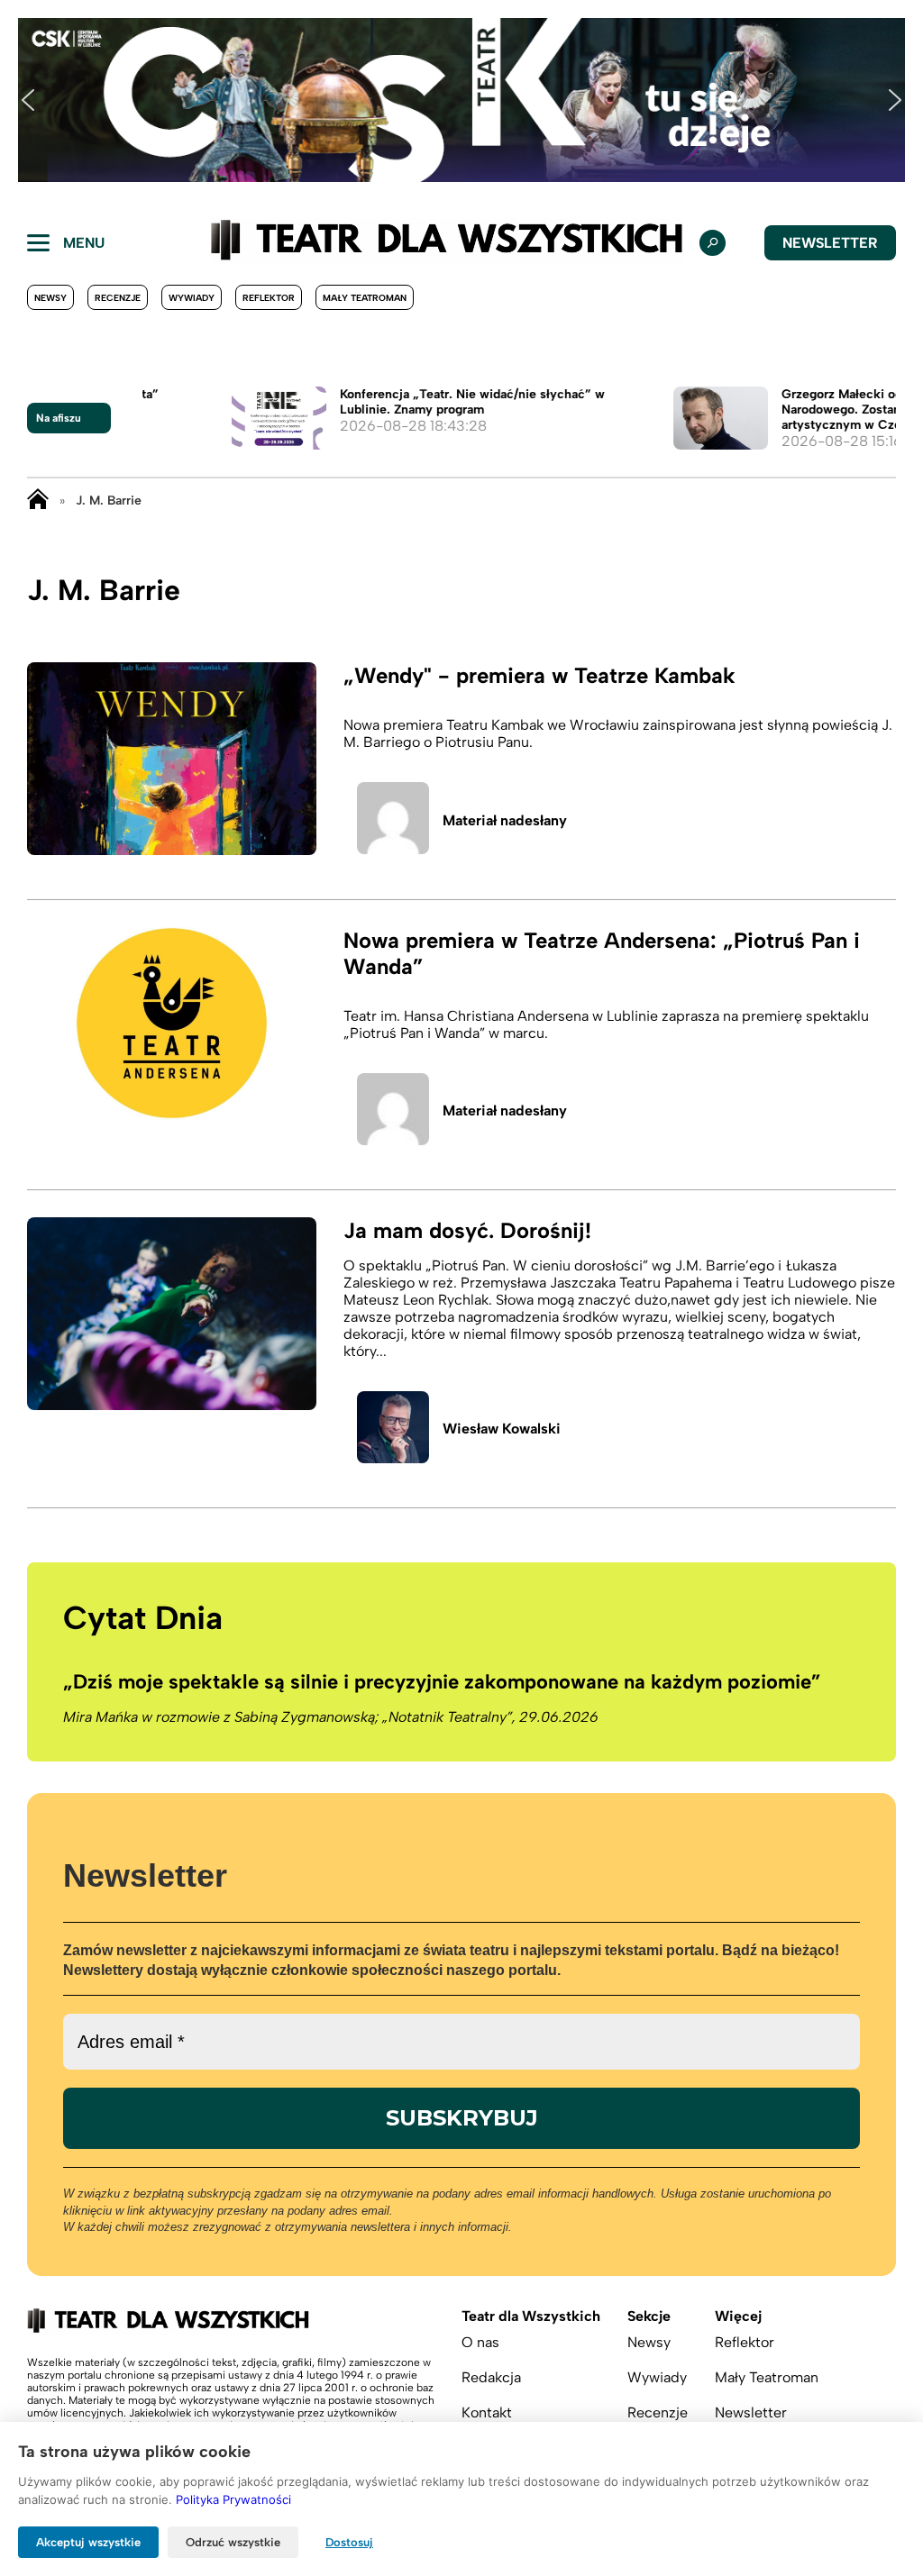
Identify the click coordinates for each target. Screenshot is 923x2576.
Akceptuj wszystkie (88, 2542)
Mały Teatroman (365, 298)
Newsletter (830, 243)
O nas (480, 2342)
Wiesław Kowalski (502, 1429)
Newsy (50, 298)
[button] (28, 100)
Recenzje (118, 298)
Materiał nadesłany (505, 820)
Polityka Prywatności (233, 2499)
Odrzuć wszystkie (233, 2542)
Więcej (738, 2316)
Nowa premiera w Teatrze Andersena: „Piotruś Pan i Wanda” (602, 953)
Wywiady (192, 298)
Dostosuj (349, 2542)
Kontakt (487, 2412)
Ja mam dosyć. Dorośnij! (467, 1230)
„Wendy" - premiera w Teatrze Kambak (539, 675)
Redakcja (491, 2377)
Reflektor (269, 298)
